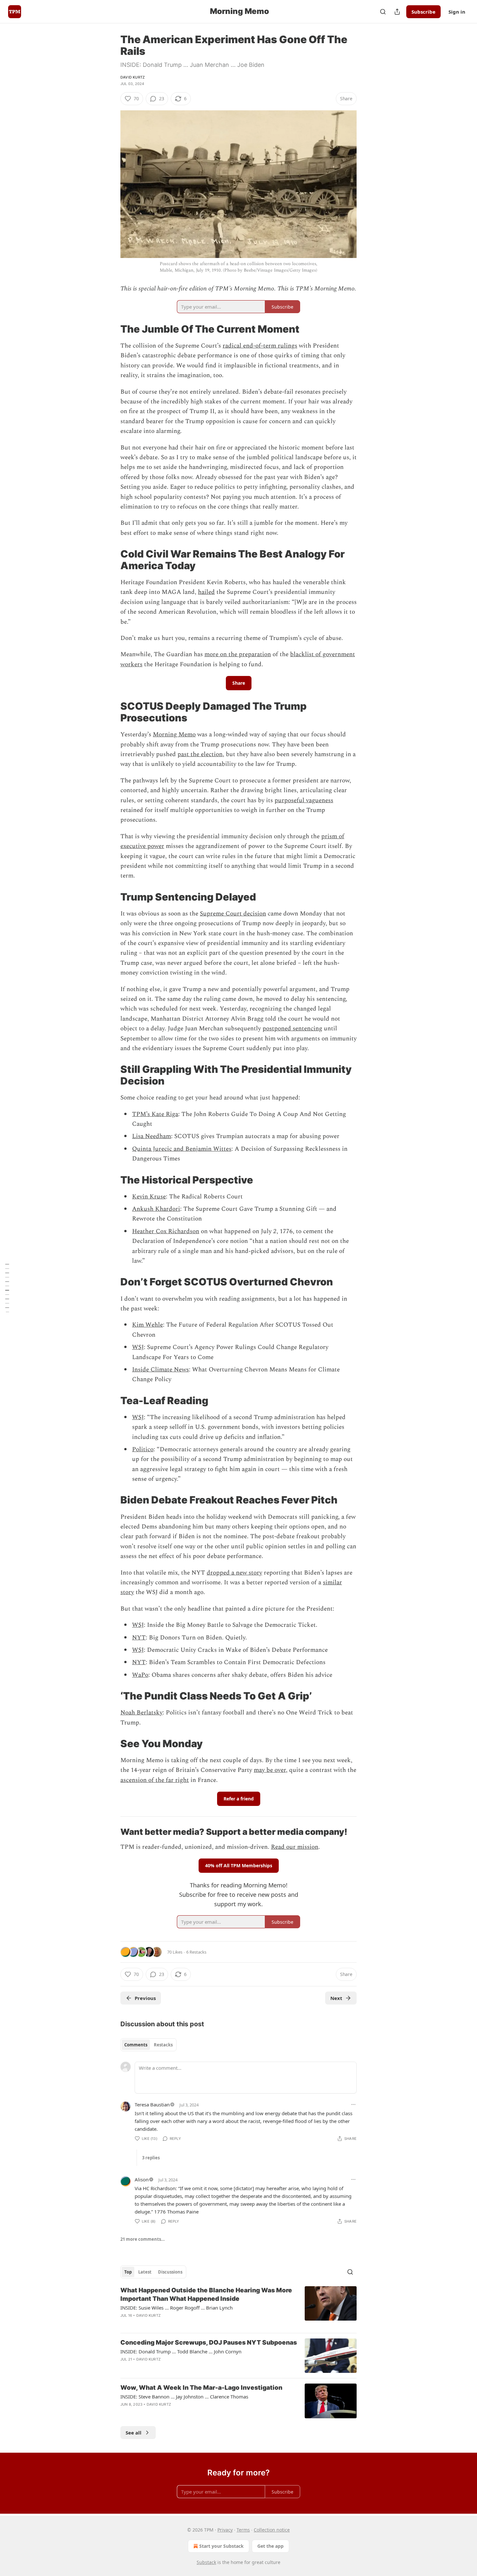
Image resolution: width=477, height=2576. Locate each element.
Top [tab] (128, 2272)
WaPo (140, 1675)
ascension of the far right (155, 1780)
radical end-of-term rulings (260, 346)
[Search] (383, 12)
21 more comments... (143, 2239)
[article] (238, 2307)
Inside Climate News (160, 1370)
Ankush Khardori (156, 1209)
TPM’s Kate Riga (155, 1114)
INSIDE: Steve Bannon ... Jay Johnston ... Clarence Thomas (184, 2397)
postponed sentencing (292, 1029)
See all (134, 2433)
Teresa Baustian (152, 2104)
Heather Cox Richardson (166, 1231)
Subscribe (423, 12)
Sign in (457, 12)
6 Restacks (196, 1952)
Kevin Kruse (149, 1197)
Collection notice (272, 2530)
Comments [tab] (136, 2045)
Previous (145, 1998)
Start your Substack (221, 2546)
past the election (200, 754)
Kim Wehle (147, 1325)
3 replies (151, 2158)
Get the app (270, 2546)
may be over (270, 1770)
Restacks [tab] (163, 2045)
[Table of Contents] (7, 1288)
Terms (243, 2530)
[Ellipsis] (353, 2104)
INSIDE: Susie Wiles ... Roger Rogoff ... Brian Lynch (177, 2308)
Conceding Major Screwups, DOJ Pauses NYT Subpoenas (209, 2343)
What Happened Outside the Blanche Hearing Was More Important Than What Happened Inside (206, 2294)
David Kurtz (133, 77)
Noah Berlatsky (141, 1713)
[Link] (111, 329)
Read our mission (295, 1847)
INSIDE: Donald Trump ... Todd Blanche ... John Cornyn (181, 2351)
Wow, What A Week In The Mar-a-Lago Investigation (201, 2388)
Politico (143, 1449)
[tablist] (148, 2045)
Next (336, 1998)
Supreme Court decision (233, 914)
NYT (139, 1638)
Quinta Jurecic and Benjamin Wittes (182, 1149)
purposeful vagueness (304, 800)
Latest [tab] (145, 2272)
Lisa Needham (152, 1136)
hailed (206, 592)
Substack (206, 2562)
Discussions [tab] (170, 2272)
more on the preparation (238, 654)
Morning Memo (174, 735)
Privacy (225, 2530)
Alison (142, 2179)
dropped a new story (234, 1573)
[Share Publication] (397, 12)
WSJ (138, 1347)
